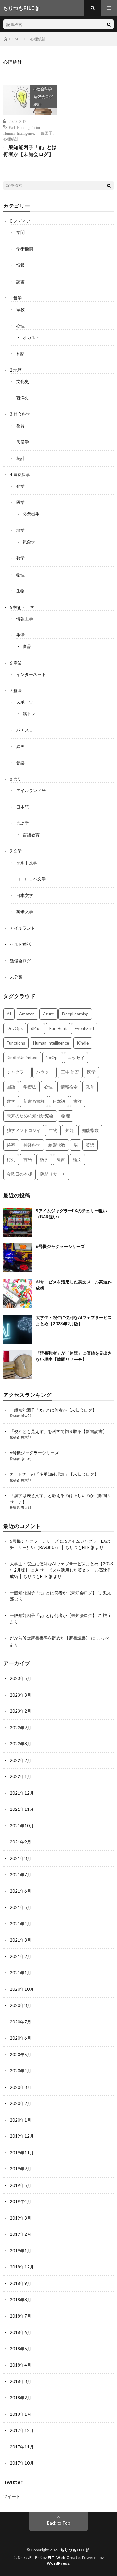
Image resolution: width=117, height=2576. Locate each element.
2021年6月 (20, 1891)
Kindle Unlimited (22, 1058)
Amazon (27, 1014)
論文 (77, 1159)
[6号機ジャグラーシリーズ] (18, 1258)
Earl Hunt (17, 127)
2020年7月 (20, 2022)
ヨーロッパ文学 (31, 879)
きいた (26, 1459)
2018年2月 (20, 2398)
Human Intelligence (19, 133)
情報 (20, 265)
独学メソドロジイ (24, 1130)
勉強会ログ (43, 97)
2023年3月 (20, 1695)
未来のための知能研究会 (30, 1116)
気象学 (29, 542)
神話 (20, 353)
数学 (20, 558)
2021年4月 (20, 1924)
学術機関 (25, 249)
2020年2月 (20, 2103)
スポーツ (25, 702)
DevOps (15, 1028)
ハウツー (45, 1072)
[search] (109, 24)
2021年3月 (20, 1940)
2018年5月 (20, 2349)
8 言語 (16, 779)
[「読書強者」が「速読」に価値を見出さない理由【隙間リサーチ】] (18, 1365)
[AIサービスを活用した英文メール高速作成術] (18, 1294)
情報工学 (25, 619)
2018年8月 (20, 2300)
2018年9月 (20, 2283)
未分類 (16, 977)
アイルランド (22, 928)
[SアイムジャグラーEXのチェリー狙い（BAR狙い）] (18, 1222)
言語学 (23, 823)
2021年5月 (20, 1907)
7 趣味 (16, 691)
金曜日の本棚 (19, 1174)
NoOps (53, 1058)
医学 (20, 502)
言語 (28, 1159)
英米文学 (25, 912)
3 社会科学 (43, 89)
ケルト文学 (27, 863)
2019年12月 (22, 2136)
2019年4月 (20, 2201)
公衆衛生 (31, 514)
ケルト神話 (20, 944)
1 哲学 (16, 298)
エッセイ (76, 1058)
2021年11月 (22, 1809)
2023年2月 (20, 1711)
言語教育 (31, 835)
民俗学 (23, 442)
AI (9, 1014)
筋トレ (29, 714)
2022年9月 (20, 1728)
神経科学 (32, 1145)
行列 (11, 1159)
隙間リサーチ (53, 1174)
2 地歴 (16, 370)
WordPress (58, 2563)
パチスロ (25, 730)
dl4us (36, 1028)
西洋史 (23, 398)
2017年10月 (22, 2463)
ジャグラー (17, 1072)
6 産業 (16, 663)
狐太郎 (26, 1416)
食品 (27, 646)
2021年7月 (20, 1875)
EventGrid (84, 1028)
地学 (20, 530)
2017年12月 (22, 2430)
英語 (90, 1145)
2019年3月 (20, 2218)
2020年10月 (22, 1989)
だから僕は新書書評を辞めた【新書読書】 (50, 1638)
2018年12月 (22, 2267)
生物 (20, 591)
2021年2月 (20, 1956)
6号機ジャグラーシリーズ (60, 1246)
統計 (37, 104)
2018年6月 (20, 2332)
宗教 (20, 309)
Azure (48, 1014)
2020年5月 (20, 2055)
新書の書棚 (34, 1101)
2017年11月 (22, 2447)
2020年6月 (20, 2038)
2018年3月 (20, 2381)
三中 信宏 (70, 1072)
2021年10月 (22, 1826)
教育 (20, 426)
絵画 (20, 746)
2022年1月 (20, 1776)
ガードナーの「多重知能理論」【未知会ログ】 (54, 1474)
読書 (20, 282)
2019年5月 (20, 2185)
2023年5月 (20, 1678)
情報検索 (69, 1087)
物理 (20, 575)
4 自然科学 (20, 475)
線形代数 (57, 1145)
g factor (34, 127)
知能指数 (90, 1130)
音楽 (20, 763)
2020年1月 (20, 2120)
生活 (20, 635)
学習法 (30, 1087)
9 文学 (16, 851)
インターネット (31, 674)
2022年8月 (20, 1744)
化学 (20, 486)
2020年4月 (20, 2071)
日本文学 (25, 895)
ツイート (12, 2496)
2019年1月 (20, 2251)
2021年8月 (20, 1858)
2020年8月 (20, 2005)
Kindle (83, 1043)
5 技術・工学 (22, 607)
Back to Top (59, 2523)
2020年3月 (20, 2087)
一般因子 (45, 133)
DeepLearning (75, 1014)
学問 (20, 232)
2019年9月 (20, 2169)
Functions (16, 1043)
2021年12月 (22, 1793)
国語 (11, 1087)
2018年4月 (20, 2365)
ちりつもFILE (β (75, 2550)
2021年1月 (20, 1973)
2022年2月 (20, 1760)
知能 (70, 1130)
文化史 (23, 381)
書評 (78, 1101)
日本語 (23, 807)
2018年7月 (20, 2316)
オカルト (31, 337)
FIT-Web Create (64, 2557)
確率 (11, 1145)
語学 (44, 1159)
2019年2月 (20, 2234)
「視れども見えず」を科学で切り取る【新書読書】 (58, 1431)
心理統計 (11, 139)
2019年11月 (22, 2153)
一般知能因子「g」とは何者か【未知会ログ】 (30, 151)
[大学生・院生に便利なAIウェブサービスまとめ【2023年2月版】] (18, 1329)
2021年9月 (20, 1842)
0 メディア (20, 221)
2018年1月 (20, 2414)
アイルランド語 (31, 790)
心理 (20, 326)
